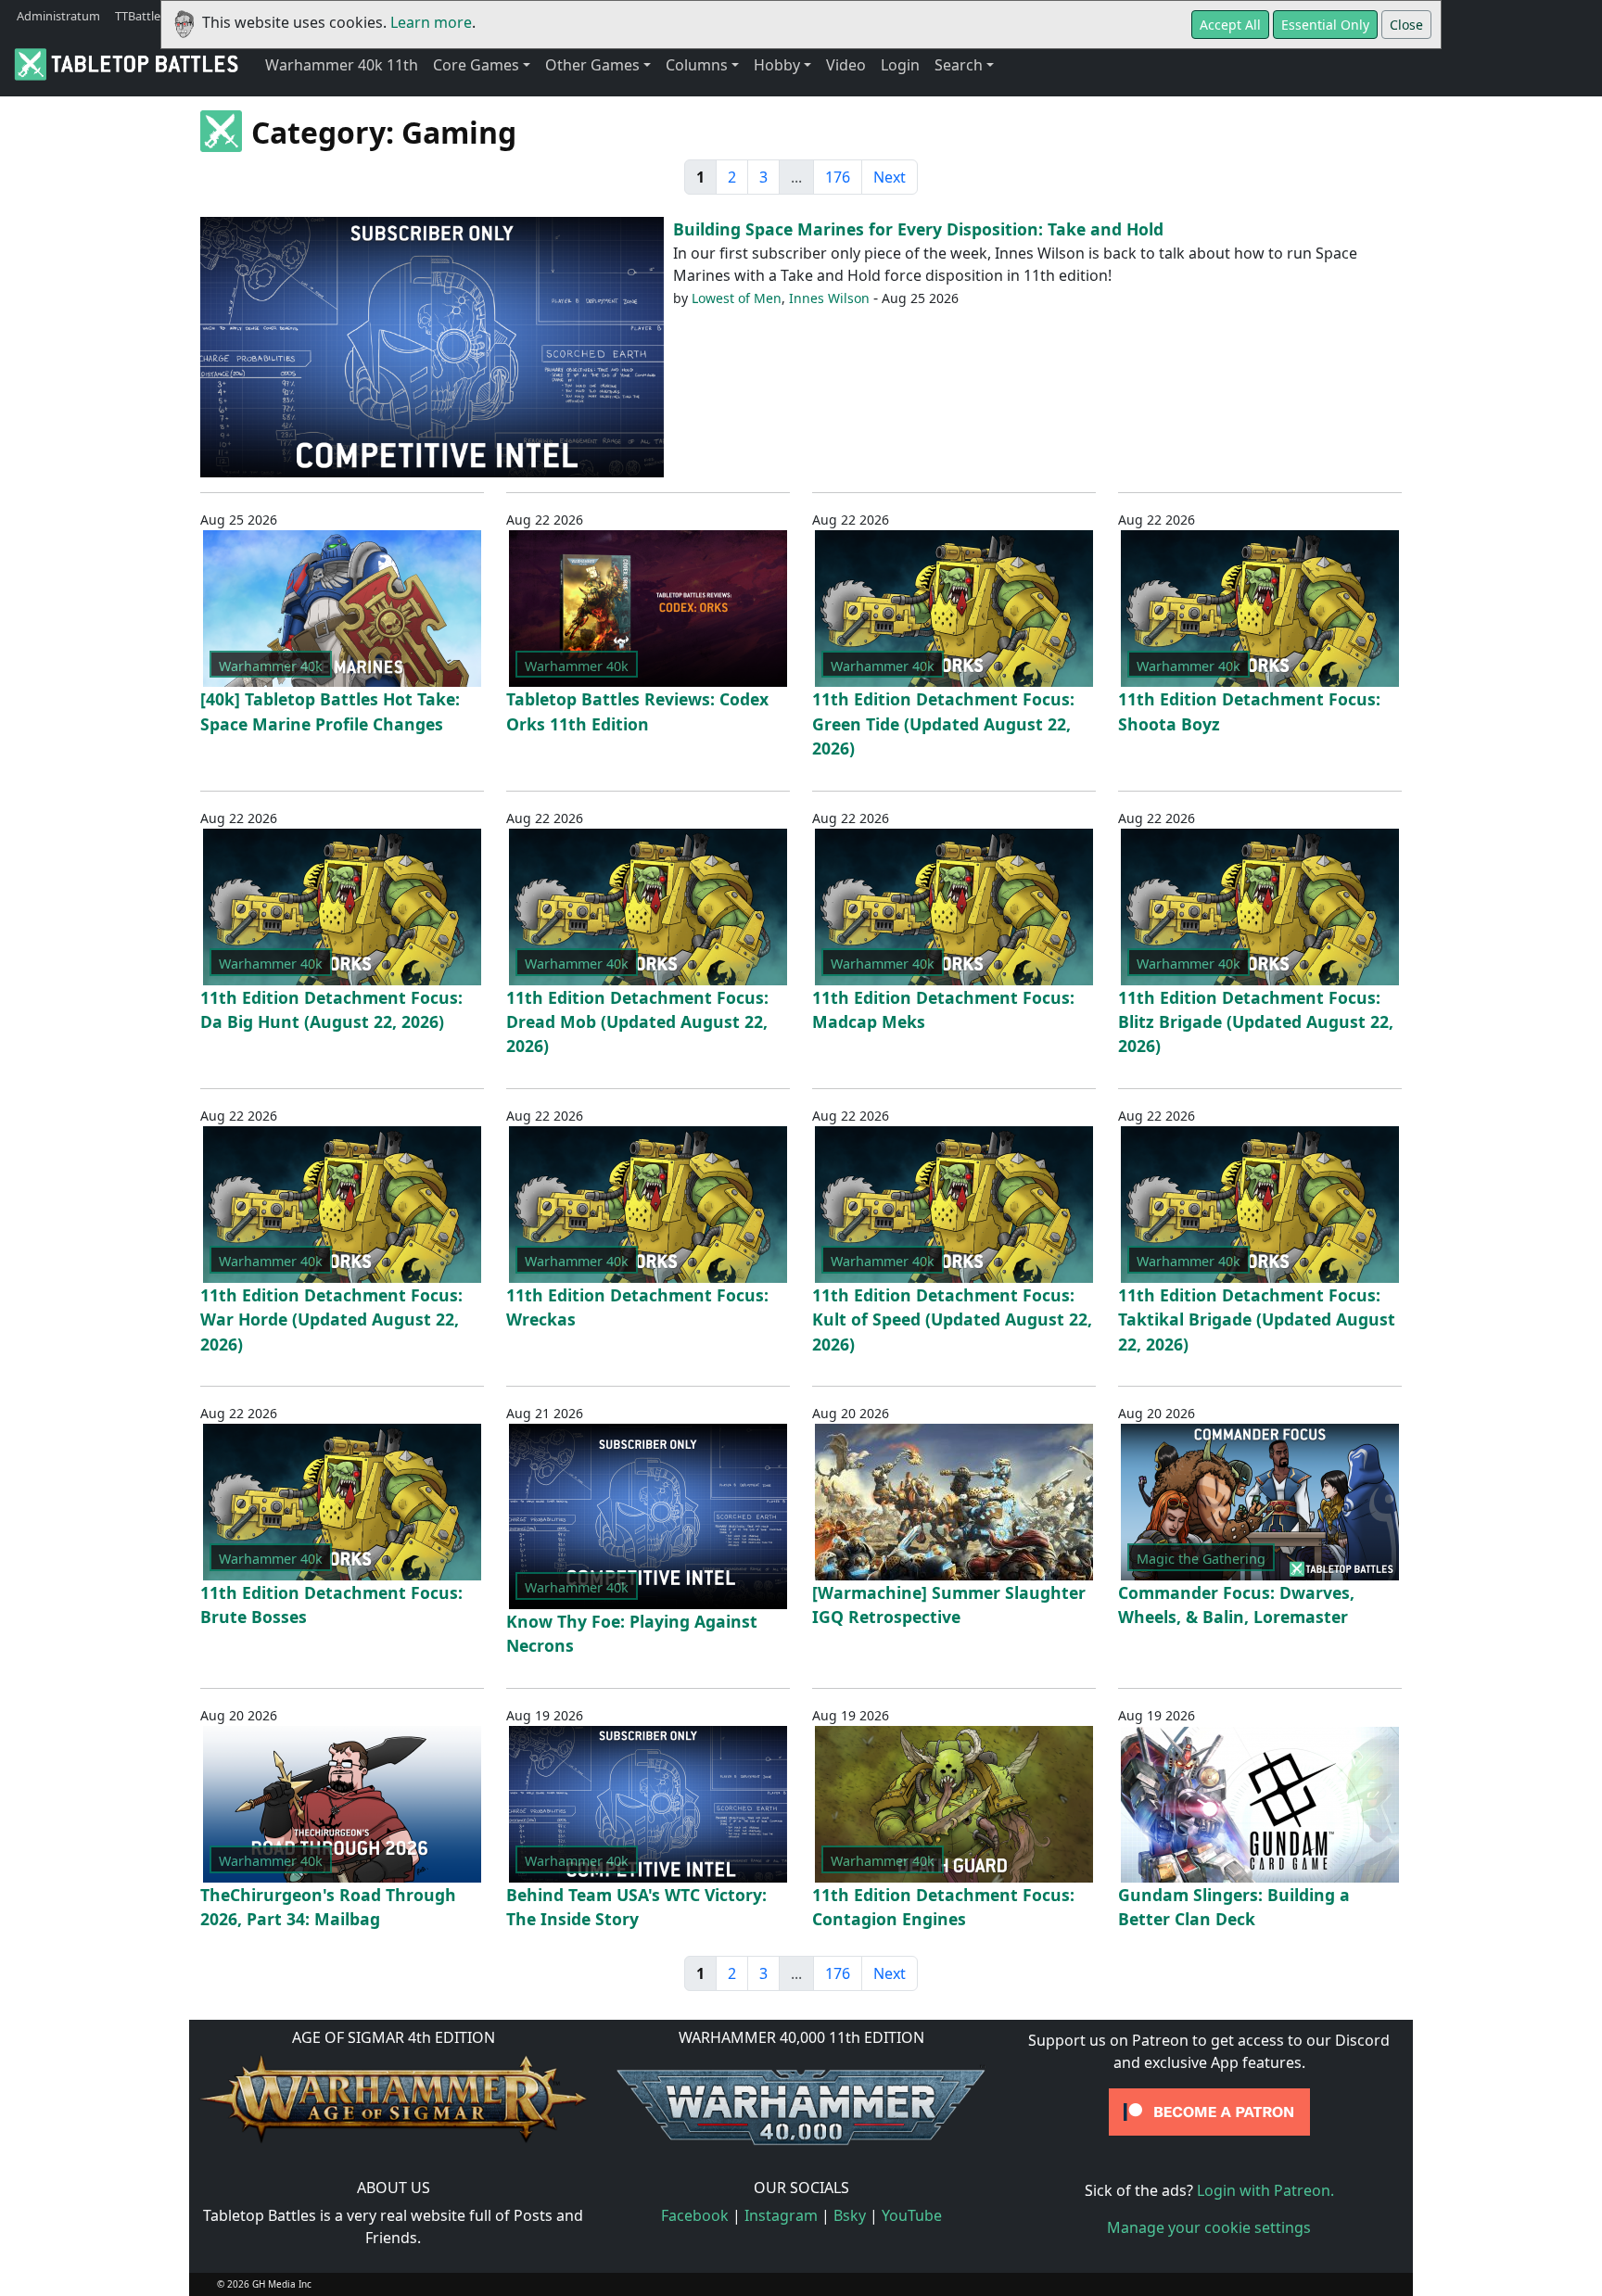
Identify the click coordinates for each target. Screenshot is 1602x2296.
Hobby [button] (777, 65)
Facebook (695, 2215)
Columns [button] (697, 65)
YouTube (912, 2215)
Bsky (850, 2215)
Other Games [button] (592, 65)
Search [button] (959, 65)
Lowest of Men (737, 298)
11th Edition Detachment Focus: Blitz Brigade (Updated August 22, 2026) (1256, 1022)
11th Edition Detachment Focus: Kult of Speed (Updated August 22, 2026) (952, 1319)
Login (900, 65)
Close (1406, 25)
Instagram (781, 2215)
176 (838, 177)
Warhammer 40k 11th (342, 65)
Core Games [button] (476, 65)
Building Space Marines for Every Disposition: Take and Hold (918, 229)
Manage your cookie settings (1209, 2227)
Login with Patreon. (1265, 2190)
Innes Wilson (829, 298)
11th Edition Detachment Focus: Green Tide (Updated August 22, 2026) (943, 723)
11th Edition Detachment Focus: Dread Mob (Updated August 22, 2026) (637, 1022)
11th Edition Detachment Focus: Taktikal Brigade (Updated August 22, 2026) (1257, 1319)
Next (890, 177)
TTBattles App (153, 16)
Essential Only (1325, 25)
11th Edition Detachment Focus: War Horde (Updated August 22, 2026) (331, 1319)
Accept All (1230, 25)
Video (846, 65)
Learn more (431, 22)
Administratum (58, 16)
